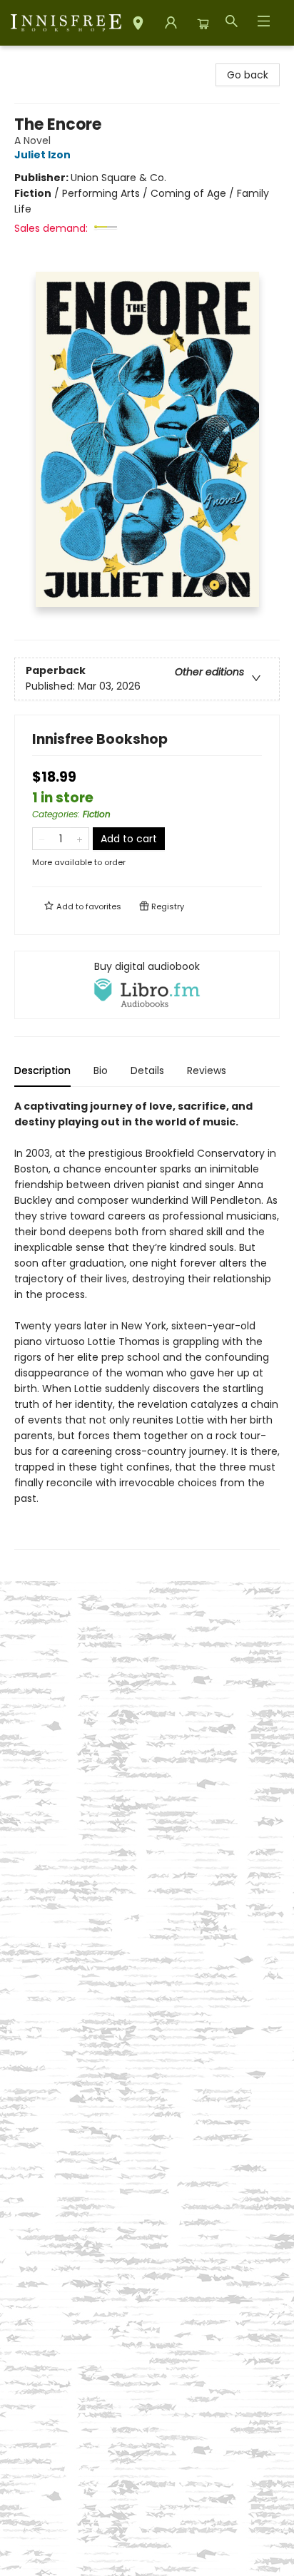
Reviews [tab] (207, 1070)
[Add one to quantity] (80, 839)
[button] (138, 25)
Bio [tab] (101, 1070)
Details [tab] (147, 1070)
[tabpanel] (147, 1324)
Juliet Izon (42, 155)
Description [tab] (42, 1070)
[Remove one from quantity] (42, 839)
